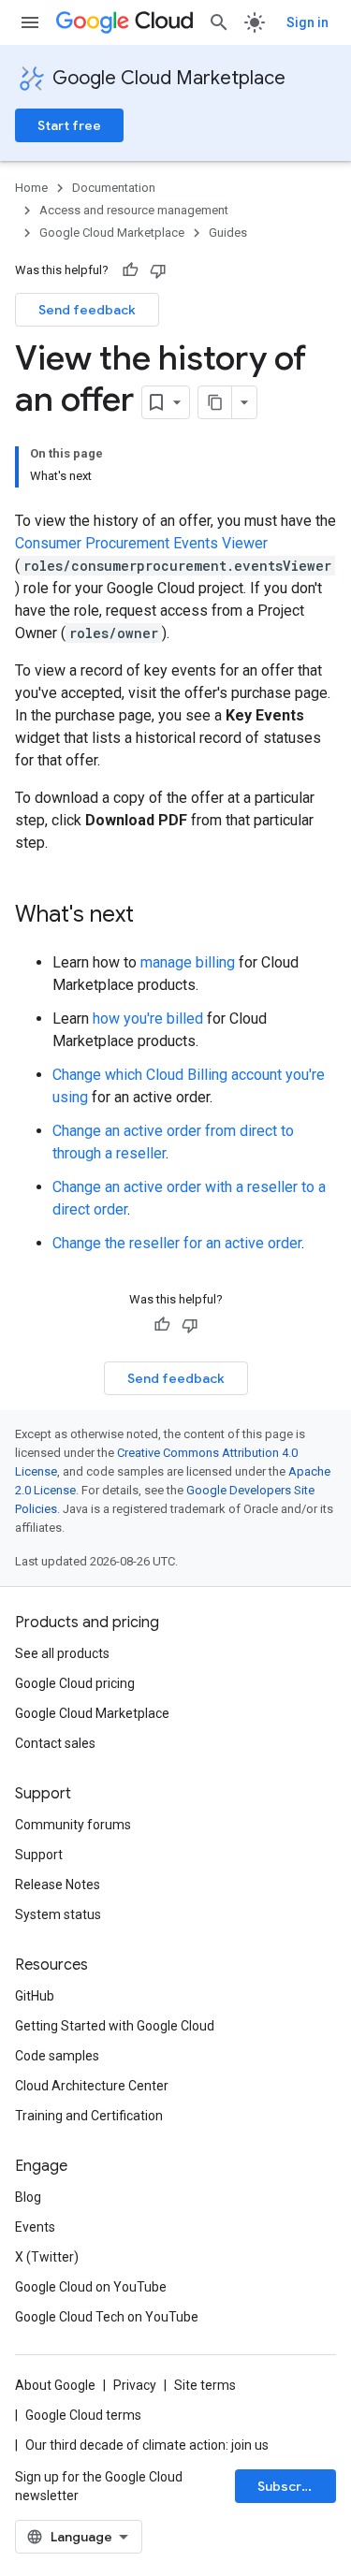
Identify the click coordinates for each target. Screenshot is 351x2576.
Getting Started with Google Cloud (115, 2026)
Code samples (57, 2056)
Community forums (73, 1825)
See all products (62, 1653)
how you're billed (148, 1019)
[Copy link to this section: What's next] (153, 916)
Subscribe (290, 2486)
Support (39, 1855)
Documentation (114, 188)
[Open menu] (30, 22)
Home (31, 188)
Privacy (135, 2385)
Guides (228, 233)
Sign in (307, 22)
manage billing (188, 962)
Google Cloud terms (83, 2415)
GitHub (35, 1996)
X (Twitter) (47, 2257)
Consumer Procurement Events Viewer (141, 543)
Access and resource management (134, 210)
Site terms (205, 2385)
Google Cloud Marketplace (169, 78)
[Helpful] (130, 270)
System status (58, 1914)
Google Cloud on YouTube (91, 2287)
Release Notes (58, 1885)
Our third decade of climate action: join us (147, 2445)
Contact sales (55, 1743)
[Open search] (219, 22)
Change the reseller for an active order (177, 1243)
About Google (55, 2385)
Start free (69, 125)
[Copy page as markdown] (215, 402)
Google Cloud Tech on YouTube (107, 2317)
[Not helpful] (158, 270)
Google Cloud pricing (75, 1683)
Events (35, 2227)
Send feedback (87, 310)
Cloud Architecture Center (92, 2086)
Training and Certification (89, 2116)
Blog (28, 2197)
